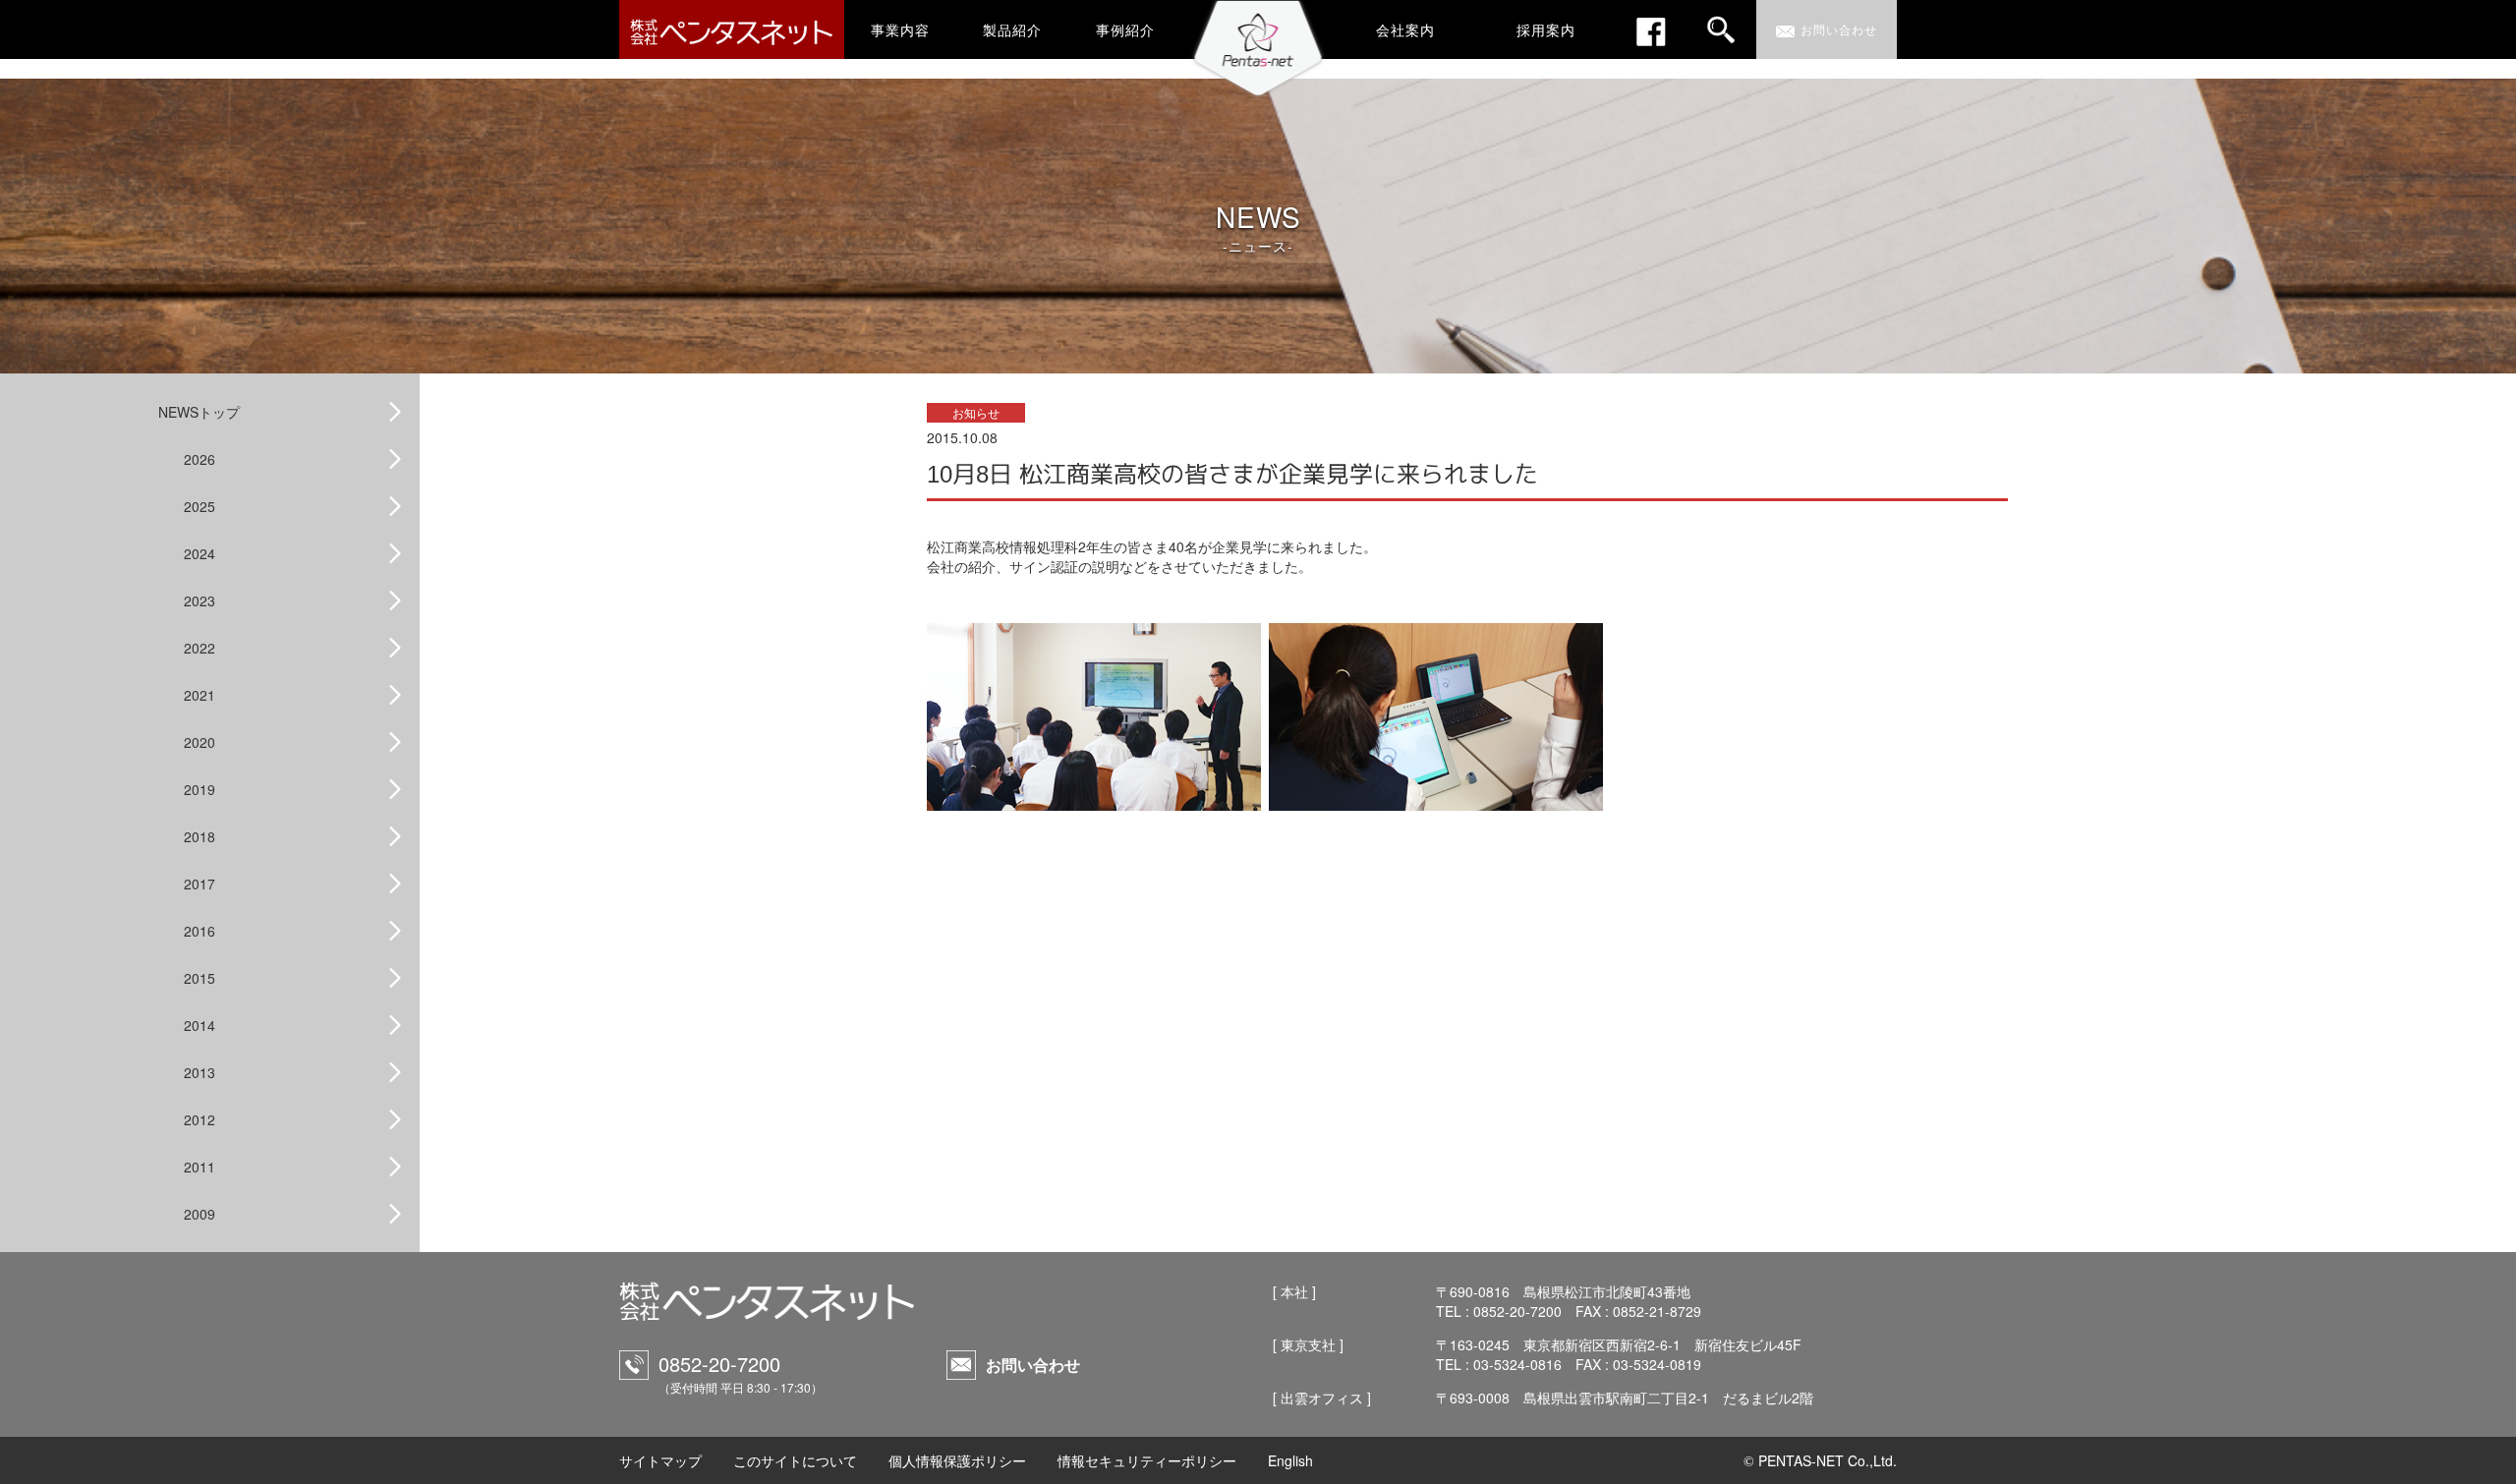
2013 (200, 1072)
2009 (200, 1214)
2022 (200, 648)
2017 (200, 884)
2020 (200, 742)
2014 (200, 1025)
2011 (200, 1167)
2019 (200, 789)
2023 (200, 600)
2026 (200, 459)
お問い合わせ (1033, 1365)
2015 (200, 978)
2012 (200, 1119)
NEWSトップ (199, 412)
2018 (200, 836)
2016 (200, 931)
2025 (200, 506)
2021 (200, 695)
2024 (200, 553)
